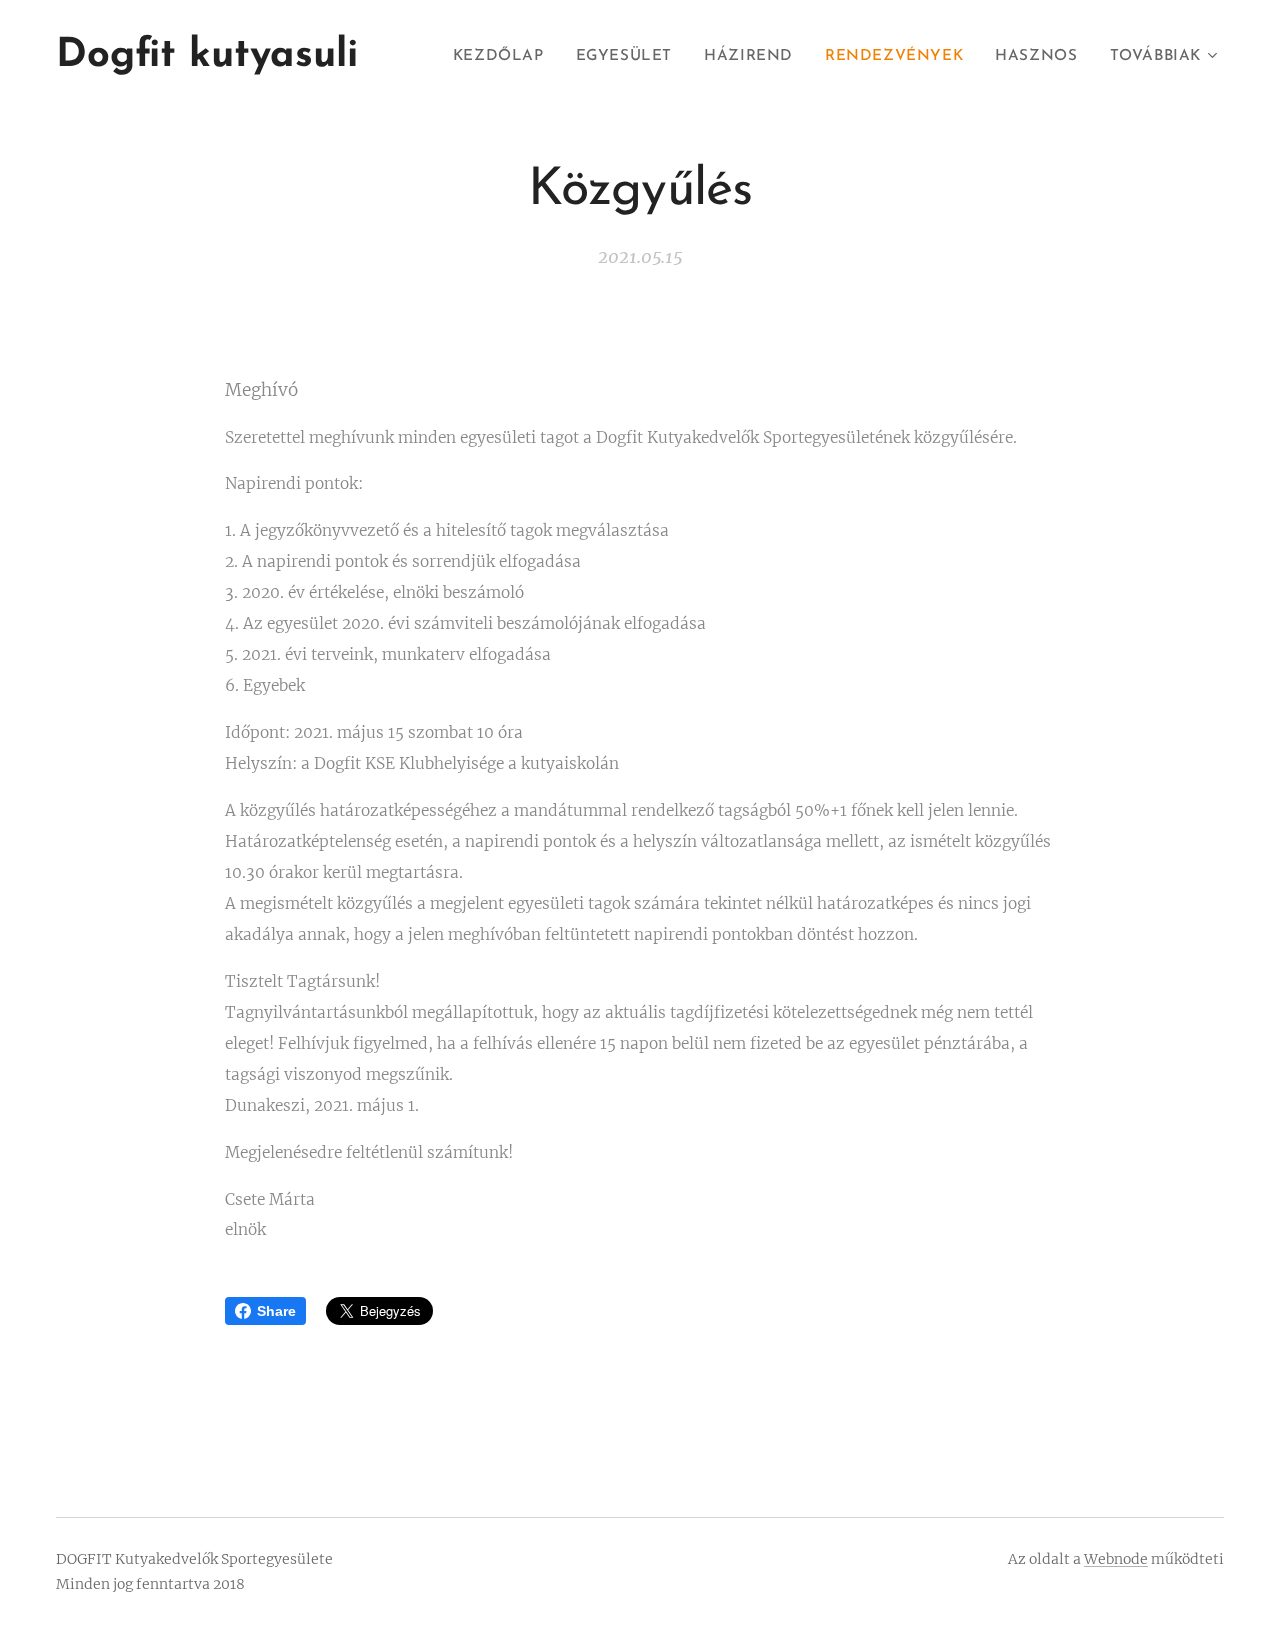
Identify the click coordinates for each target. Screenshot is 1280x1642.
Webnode (1116, 1559)
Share (276, 1311)
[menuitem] (504, 57)
